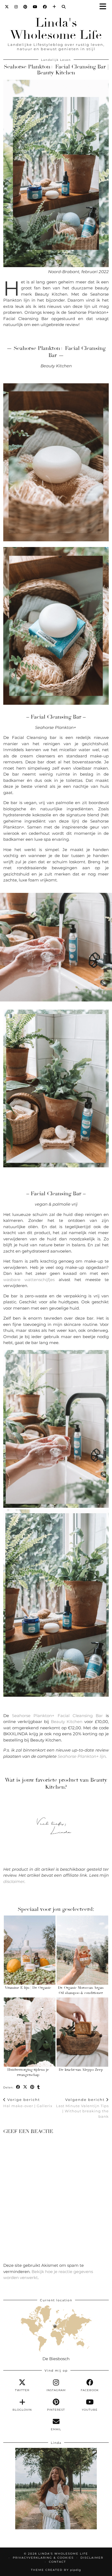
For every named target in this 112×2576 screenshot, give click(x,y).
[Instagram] (16, 7)
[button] (105, 7)
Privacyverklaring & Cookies (43, 2558)
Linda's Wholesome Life (56, 29)
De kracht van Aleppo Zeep (81, 2070)
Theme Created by (56, 2570)
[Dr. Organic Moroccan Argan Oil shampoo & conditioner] (82, 1950)
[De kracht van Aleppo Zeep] (82, 2032)
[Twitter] (7, 7)
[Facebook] (45, 7)
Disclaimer (92, 2558)
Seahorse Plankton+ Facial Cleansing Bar (57, 1716)
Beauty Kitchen (67, 1722)
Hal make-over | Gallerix (28, 2103)
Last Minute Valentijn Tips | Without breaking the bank (82, 2108)
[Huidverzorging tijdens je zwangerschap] (30, 2032)
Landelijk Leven (56, 60)
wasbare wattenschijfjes (29, 1280)
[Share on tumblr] (39, 2087)
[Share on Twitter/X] (25, 2087)
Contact (57, 2562)
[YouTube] (35, 7)
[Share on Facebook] (18, 2087)
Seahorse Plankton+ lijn (81, 1756)
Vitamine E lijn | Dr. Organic (28, 1988)
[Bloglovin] (54, 7)
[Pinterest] (25, 7)
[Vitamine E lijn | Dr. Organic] (30, 1950)
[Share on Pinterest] (32, 2087)
